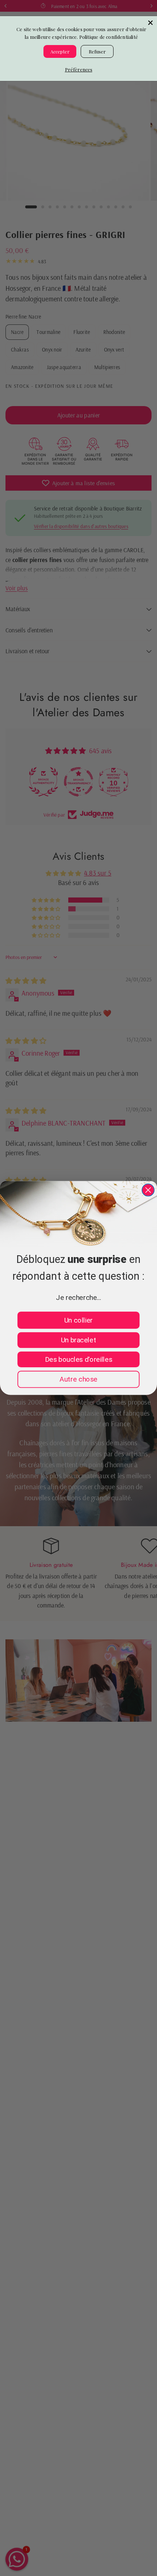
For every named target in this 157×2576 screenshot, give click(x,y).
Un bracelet (79, 1340)
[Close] (150, 23)
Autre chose (78, 1379)
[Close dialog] (148, 1190)
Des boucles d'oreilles (78, 1359)
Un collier (78, 1320)
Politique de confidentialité (109, 37)
